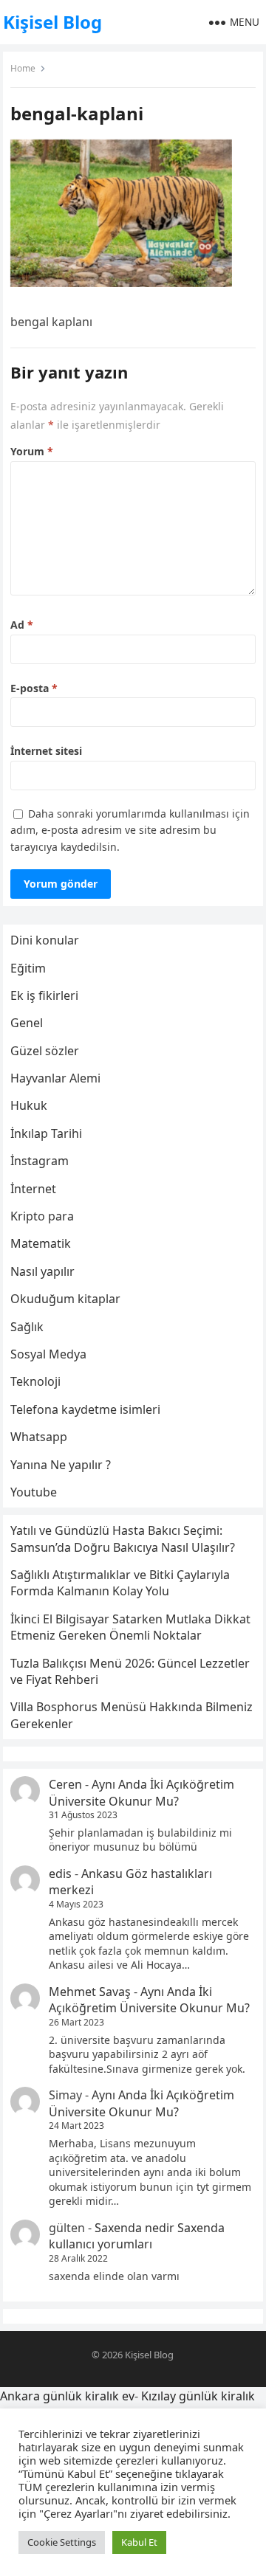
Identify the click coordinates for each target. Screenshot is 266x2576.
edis (60, 1874)
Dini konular (45, 940)
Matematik (41, 1243)
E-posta (34, 688)
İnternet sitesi (46, 751)
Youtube (34, 1492)
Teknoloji (35, 1381)
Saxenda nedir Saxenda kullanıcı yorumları (137, 2236)
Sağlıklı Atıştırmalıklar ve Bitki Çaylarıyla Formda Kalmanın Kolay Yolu (120, 1583)
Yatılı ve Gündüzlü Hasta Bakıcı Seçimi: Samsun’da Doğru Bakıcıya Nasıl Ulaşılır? (123, 1539)
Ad (22, 625)
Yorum (32, 451)
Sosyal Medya (48, 1354)
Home (23, 68)
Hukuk (29, 1105)
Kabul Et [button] (139, 2542)
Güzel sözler (45, 1051)
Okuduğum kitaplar (65, 1299)
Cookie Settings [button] (62, 2542)
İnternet (33, 1189)
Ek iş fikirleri (44, 995)
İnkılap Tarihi (46, 1133)
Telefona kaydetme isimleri (85, 1409)
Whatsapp (39, 1437)
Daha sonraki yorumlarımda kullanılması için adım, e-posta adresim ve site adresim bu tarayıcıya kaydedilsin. (130, 830)
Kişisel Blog (52, 22)
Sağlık (27, 1327)
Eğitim (28, 968)
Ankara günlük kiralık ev (67, 2396)
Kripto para (42, 1216)
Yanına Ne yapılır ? (61, 1465)
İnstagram (40, 1161)
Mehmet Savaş (90, 1992)
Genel (27, 1023)
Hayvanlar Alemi (55, 1078)
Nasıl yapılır (42, 1271)
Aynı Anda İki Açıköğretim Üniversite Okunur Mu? (141, 1792)
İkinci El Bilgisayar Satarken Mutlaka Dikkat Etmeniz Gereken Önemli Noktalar (130, 1627)
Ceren (65, 1784)
